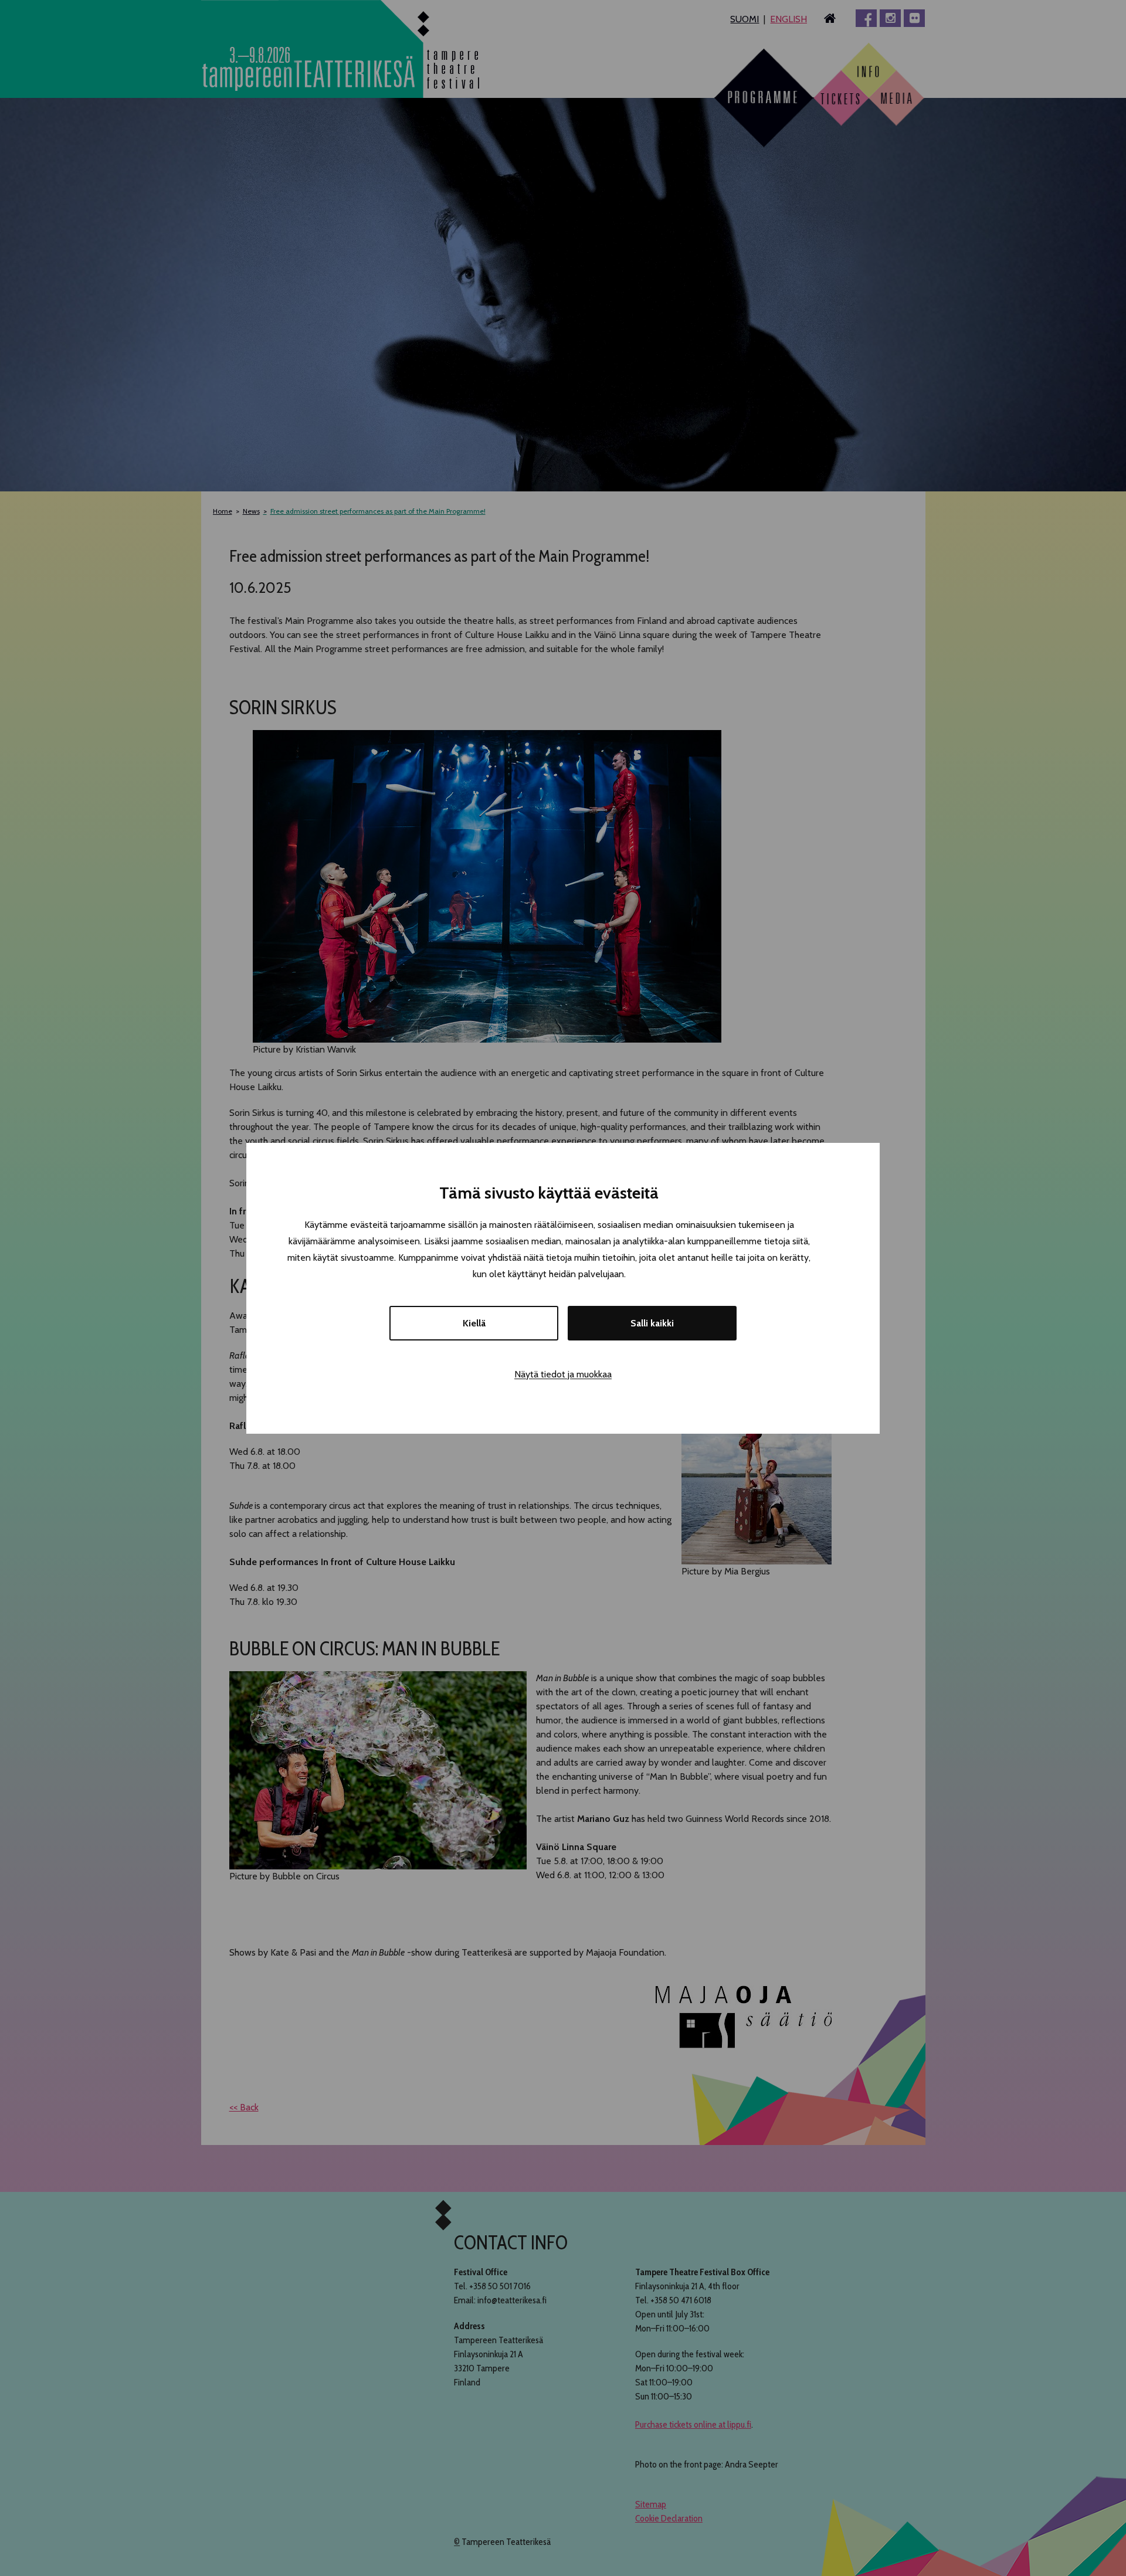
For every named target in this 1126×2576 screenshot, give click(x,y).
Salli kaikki (652, 1323)
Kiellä (474, 1323)
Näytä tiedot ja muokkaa (563, 1374)
